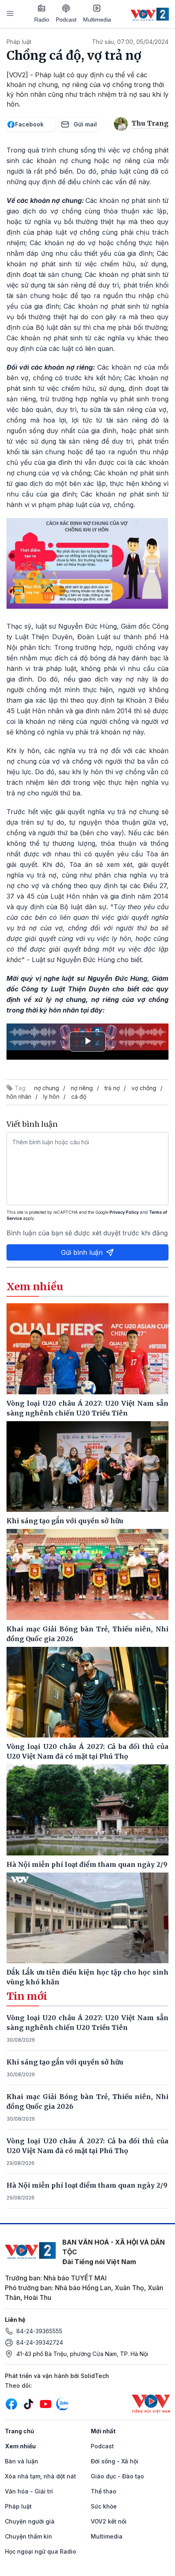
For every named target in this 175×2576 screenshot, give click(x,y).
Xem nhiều (20, 2446)
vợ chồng (144, 1088)
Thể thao (104, 2491)
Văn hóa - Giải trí (29, 2491)
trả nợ (112, 1088)
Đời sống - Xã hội (115, 2461)
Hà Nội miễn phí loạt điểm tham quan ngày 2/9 (87, 2185)
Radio (42, 20)
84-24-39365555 (39, 2331)
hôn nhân (19, 1096)
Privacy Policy (124, 1212)
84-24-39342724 (40, 2342)
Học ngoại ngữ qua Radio (40, 2551)
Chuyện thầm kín (28, 2536)
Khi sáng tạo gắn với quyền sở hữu (65, 2062)
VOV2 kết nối (109, 2521)
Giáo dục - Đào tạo (117, 2476)
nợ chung (47, 1088)
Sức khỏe (104, 2506)
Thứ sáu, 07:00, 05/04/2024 (130, 42)
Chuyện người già (30, 2521)
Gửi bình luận (82, 1252)
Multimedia (97, 20)
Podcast (66, 20)
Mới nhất (103, 2431)
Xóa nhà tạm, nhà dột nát (40, 2476)
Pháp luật (19, 42)
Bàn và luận (22, 2461)
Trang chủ (20, 2431)
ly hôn (51, 1096)
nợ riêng (82, 1088)
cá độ (79, 1096)
